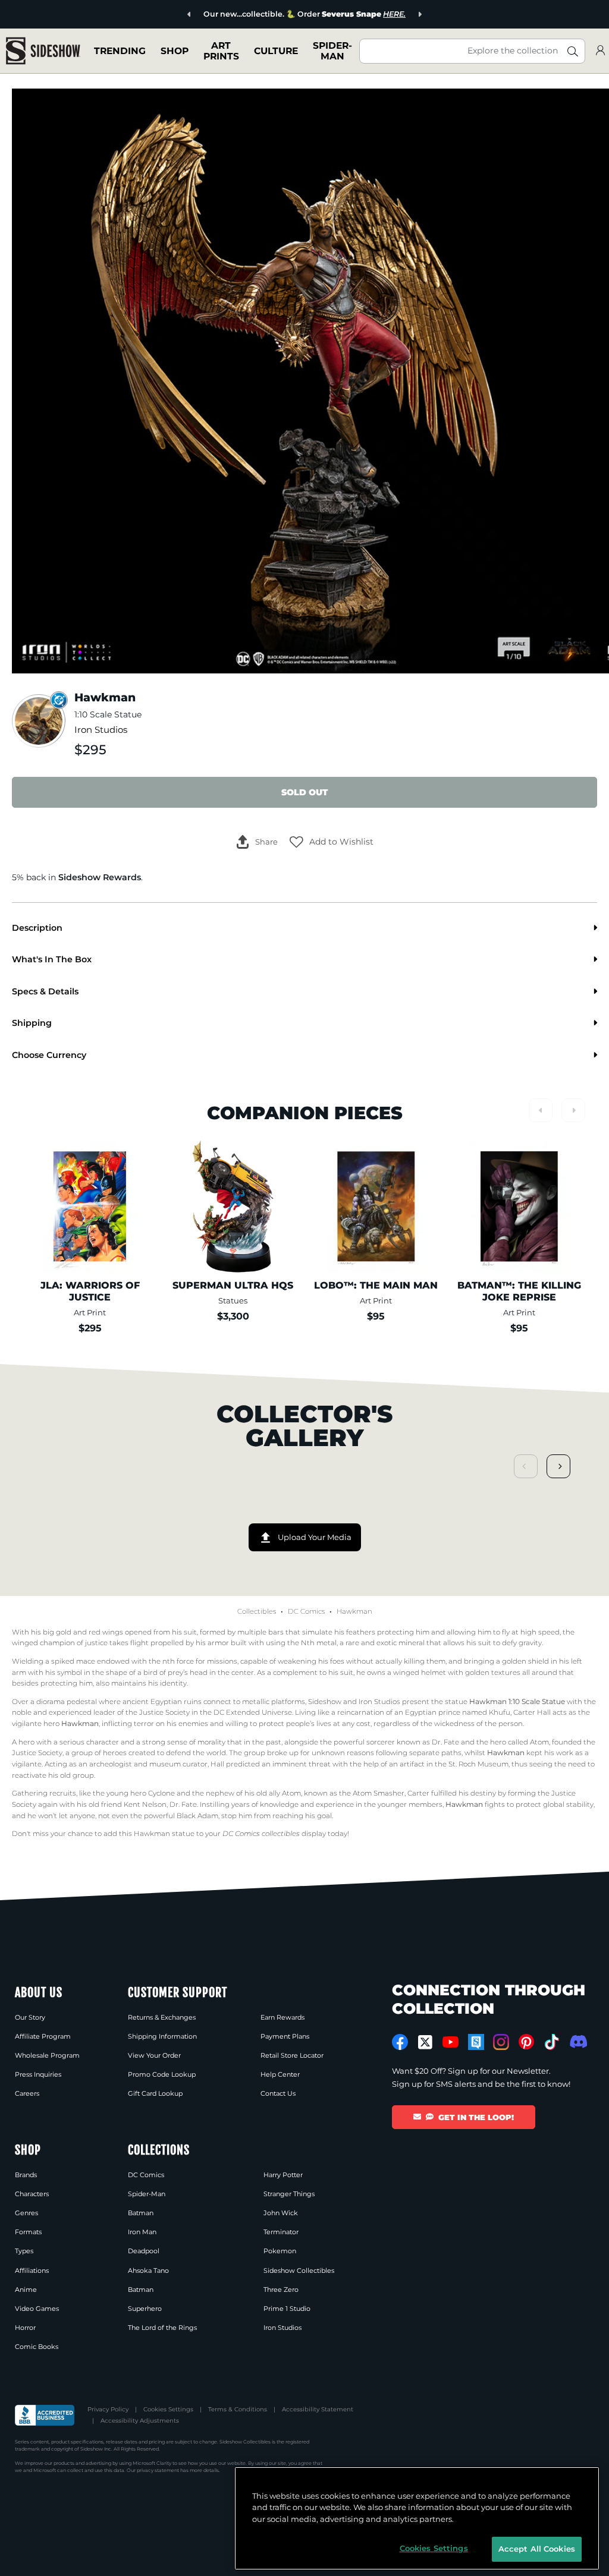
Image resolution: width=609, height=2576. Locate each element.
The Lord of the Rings (162, 2328)
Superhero (145, 2309)
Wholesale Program (47, 2055)
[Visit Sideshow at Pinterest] (527, 2042)
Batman (141, 2213)
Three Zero (281, 2290)
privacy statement (158, 2470)
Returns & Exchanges (162, 2017)
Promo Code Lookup (162, 2074)
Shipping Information (162, 2036)
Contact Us (278, 2093)
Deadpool (144, 2251)
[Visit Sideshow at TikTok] (552, 2042)
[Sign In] (600, 51)
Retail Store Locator (292, 2055)
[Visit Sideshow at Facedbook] (400, 2042)
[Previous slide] (189, 15)
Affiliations (32, 2270)
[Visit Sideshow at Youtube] (451, 2042)
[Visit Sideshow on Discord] (577, 2041)
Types (24, 2251)
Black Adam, (198, 1816)
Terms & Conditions (238, 2409)
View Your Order (154, 2055)
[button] (332, 842)
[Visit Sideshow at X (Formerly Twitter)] (426, 2042)
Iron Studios (101, 730)
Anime (26, 2290)
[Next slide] (420, 15)
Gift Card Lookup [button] (155, 2093)
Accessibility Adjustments (140, 2421)
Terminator (281, 2232)
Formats (28, 2232)
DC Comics (306, 1611)
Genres (26, 2213)
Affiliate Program (43, 2036)
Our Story (30, 2017)
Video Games (37, 2309)
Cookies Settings (168, 2409)
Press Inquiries (38, 2074)
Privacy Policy (108, 2409)
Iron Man (142, 2232)
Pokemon (280, 2251)
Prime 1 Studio (287, 2309)
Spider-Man (147, 2194)
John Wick (281, 2213)
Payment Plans (285, 2036)
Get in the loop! (476, 2117)
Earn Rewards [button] (282, 2017)
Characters (32, 2194)
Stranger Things (289, 2194)
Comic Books (37, 2347)
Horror (25, 2328)
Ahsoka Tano (148, 2270)
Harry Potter (283, 2175)
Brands (26, 2175)
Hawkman (354, 1611)
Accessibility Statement (318, 2409)
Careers (27, 2093)
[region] (417, 2518)
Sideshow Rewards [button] (100, 877)
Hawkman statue (164, 1834)
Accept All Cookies (537, 2549)
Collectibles (257, 1611)
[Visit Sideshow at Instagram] (501, 2042)
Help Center (280, 2074)
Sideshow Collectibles (299, 2270)
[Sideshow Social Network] (476, 2042)
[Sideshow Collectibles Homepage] (43, 51)
